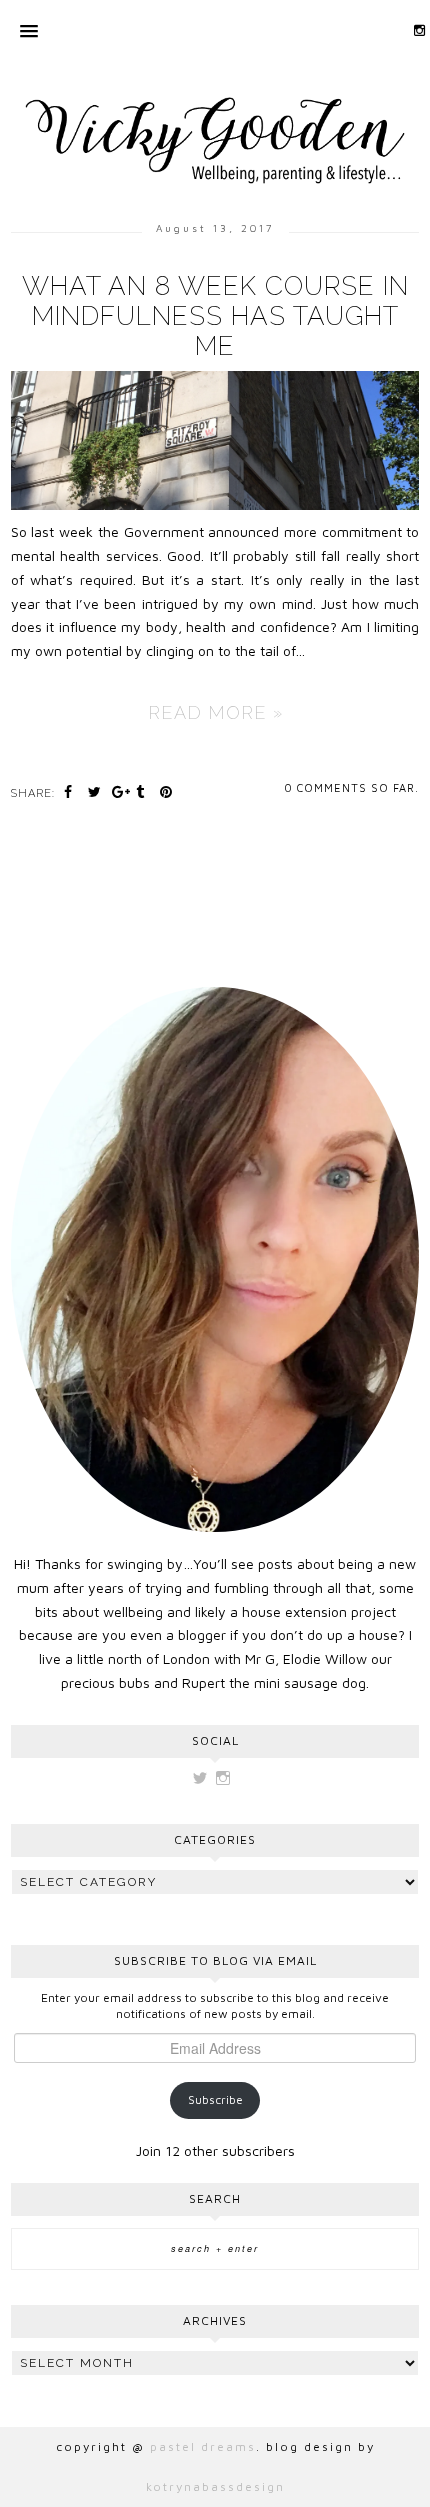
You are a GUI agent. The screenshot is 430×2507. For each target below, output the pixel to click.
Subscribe (215, 2099)
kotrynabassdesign (215, 2486)
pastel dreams (203, 2446)
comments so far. (358, 787)
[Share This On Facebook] (71, 791)
